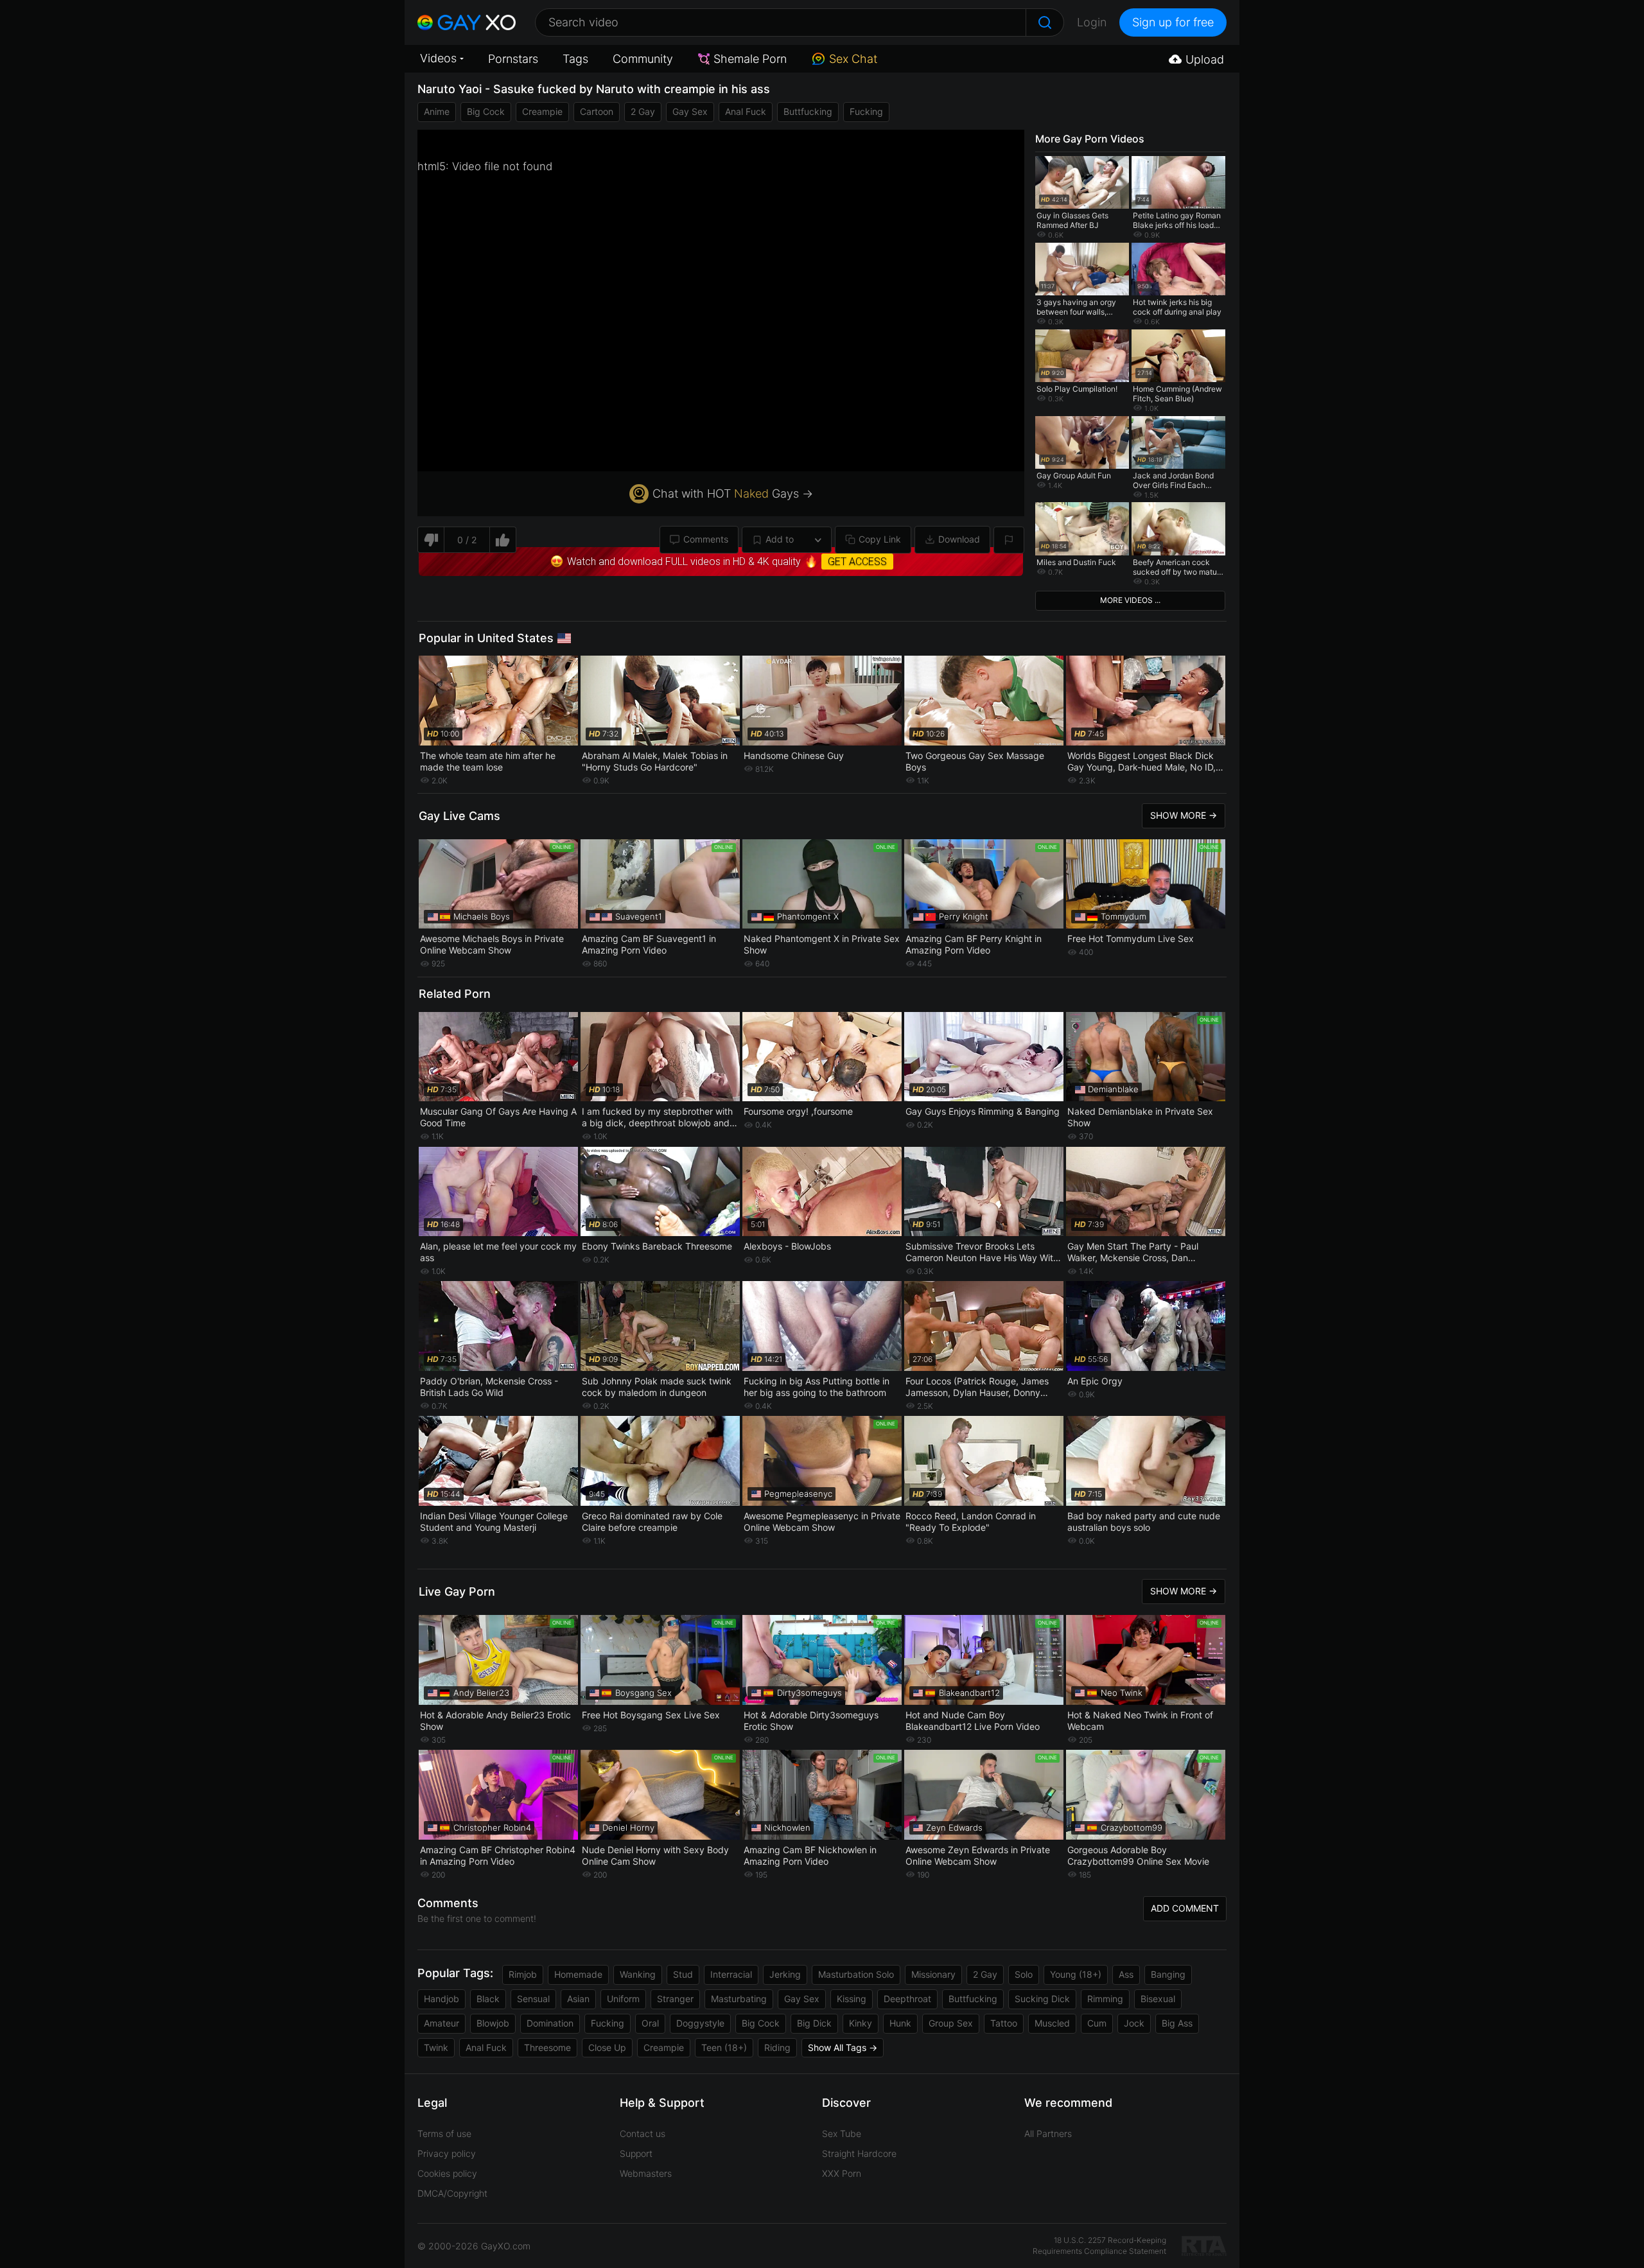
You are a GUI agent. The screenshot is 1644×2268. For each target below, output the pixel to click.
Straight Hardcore (859, 2153)
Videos (438, 58)
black (488, 1999)
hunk (900, 2023)
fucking (866, 111)
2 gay (643, 111)
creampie (542, 111)
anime (437, 111)
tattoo (1004, 2023)
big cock (486, 111)
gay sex (690, 111)
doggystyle (700, 2023)
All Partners (1048, 2133)
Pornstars (513, 59)
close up (607, 2047)
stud (683, 1974)
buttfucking (808, 111)
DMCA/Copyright (452, 2193)
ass (1126, 1974)
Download (959, 539)
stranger (675, 1999)
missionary (933, 1974)
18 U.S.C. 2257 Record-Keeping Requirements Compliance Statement (1099, 2246)
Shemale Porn (750, 59)
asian (578, 1999)
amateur (442, 2023)
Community (643, 59)
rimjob (523, 1974)
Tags (575, 59)
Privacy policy (447, 2153)
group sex (951, 2023)
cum (1097, 2023)
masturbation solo (856, 1974)
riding (777, 2047)
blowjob (493, 2023)
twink (436, 2047)
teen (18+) (724, 2047)
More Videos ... (1130, 600)
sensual (533, 1999)
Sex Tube (842, 2133)
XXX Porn (842, 2173)
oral (650, 2023)
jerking (785, 1974)
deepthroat (907, 1999)
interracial (731, 1974)
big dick (814, 2023)
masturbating (739, 1999)
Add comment (1185, 1908)
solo (1024, 1974)
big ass (1177, 2023)
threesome (547, 2047)
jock (1134, 2023)
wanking (638, 1974)
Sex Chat (853, 59)
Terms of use (444, 2133)
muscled (1052, 2023)
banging (1168, 1974)
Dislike (431, 540)
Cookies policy (447, 2173)
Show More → (1184, 815)
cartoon (597, 111)
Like (503, 540)
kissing (852, 1999)
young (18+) (1076, 1974)
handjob (442, 1999)
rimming (1105, 1999)
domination (550, 2023)
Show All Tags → (843, 2047)
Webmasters (646, 2173)
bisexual (1158, 1999)
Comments (706, 539)
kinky (861, 2023)
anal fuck (746, 111)
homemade (578, 1974)
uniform (623, 1999)
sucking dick (1042, 1999)
